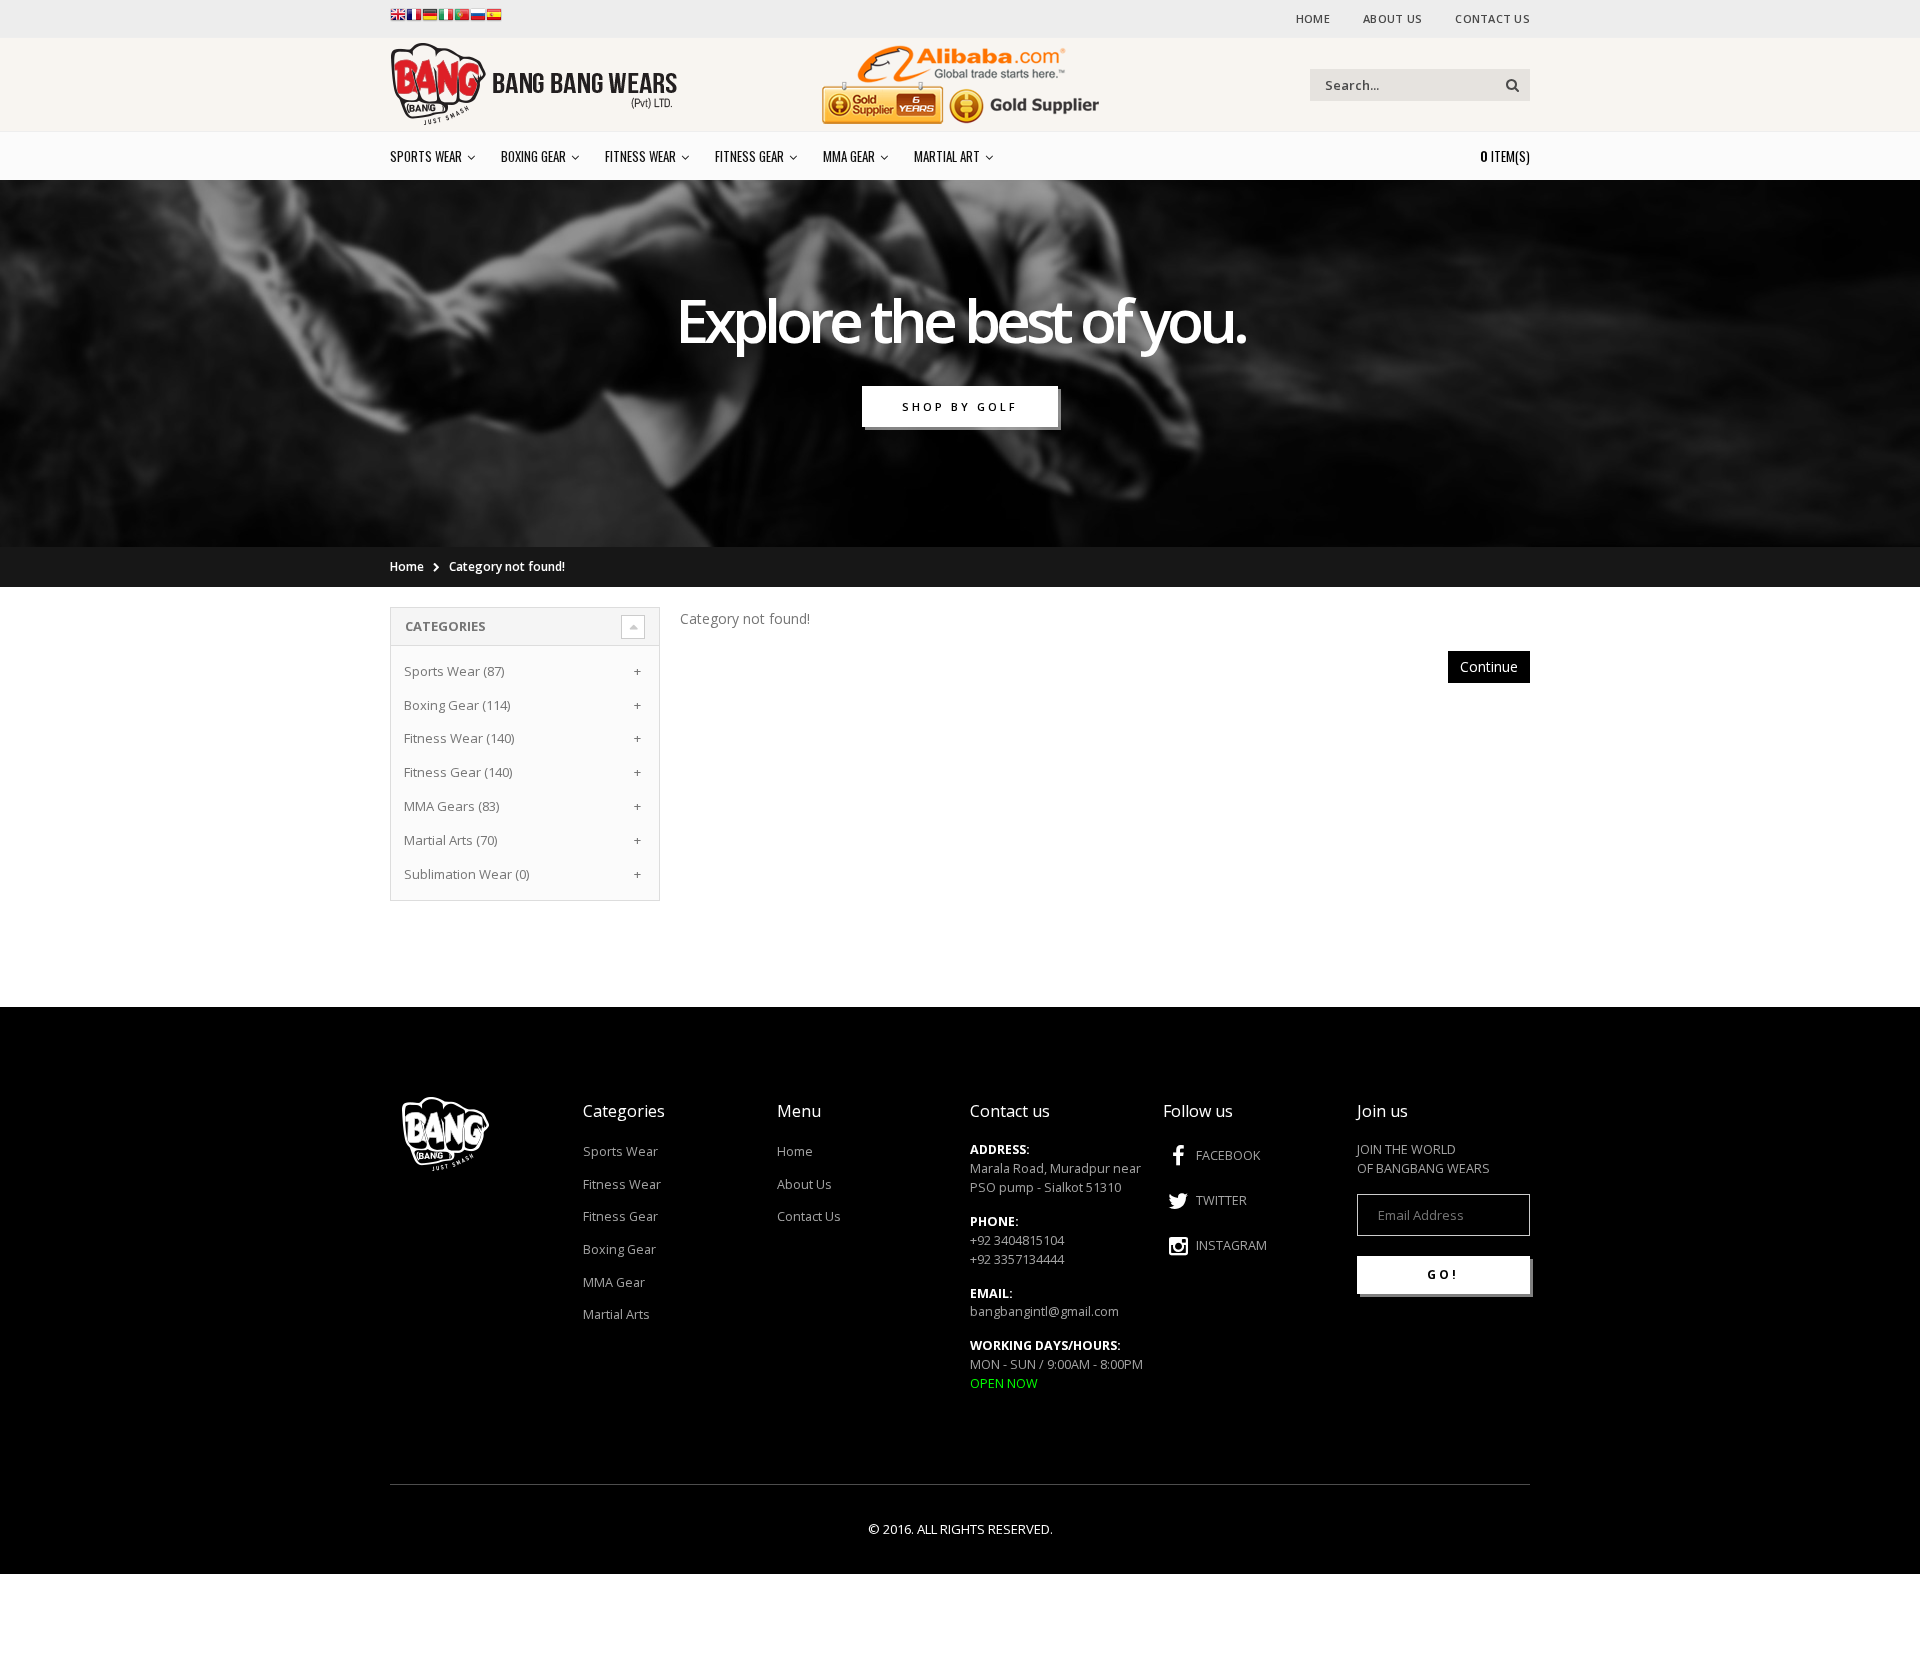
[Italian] (446, 19)
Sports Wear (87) (454, 671)
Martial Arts (616, 1314)
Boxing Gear (619, 1249)
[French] (414, 19)
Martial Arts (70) (450, 840)
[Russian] (478, 19)
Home (1313, 18)
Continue (1489, 666)
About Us (1392, 18)
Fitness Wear (622, 1184)
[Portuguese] (462, 19)
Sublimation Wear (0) (466, 874)
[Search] (1512, 85)
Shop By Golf (960, 406)
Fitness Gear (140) (458, 772)
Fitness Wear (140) (459, 738)
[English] (398, 19)
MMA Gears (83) (451, 806)
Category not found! (507, 566)
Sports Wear (620, 1151)
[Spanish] (494, 19)
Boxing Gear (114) (457, 705)
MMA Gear (614, 1282)
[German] (430, 19)
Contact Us (1492, 18)
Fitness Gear (620, 1216)
